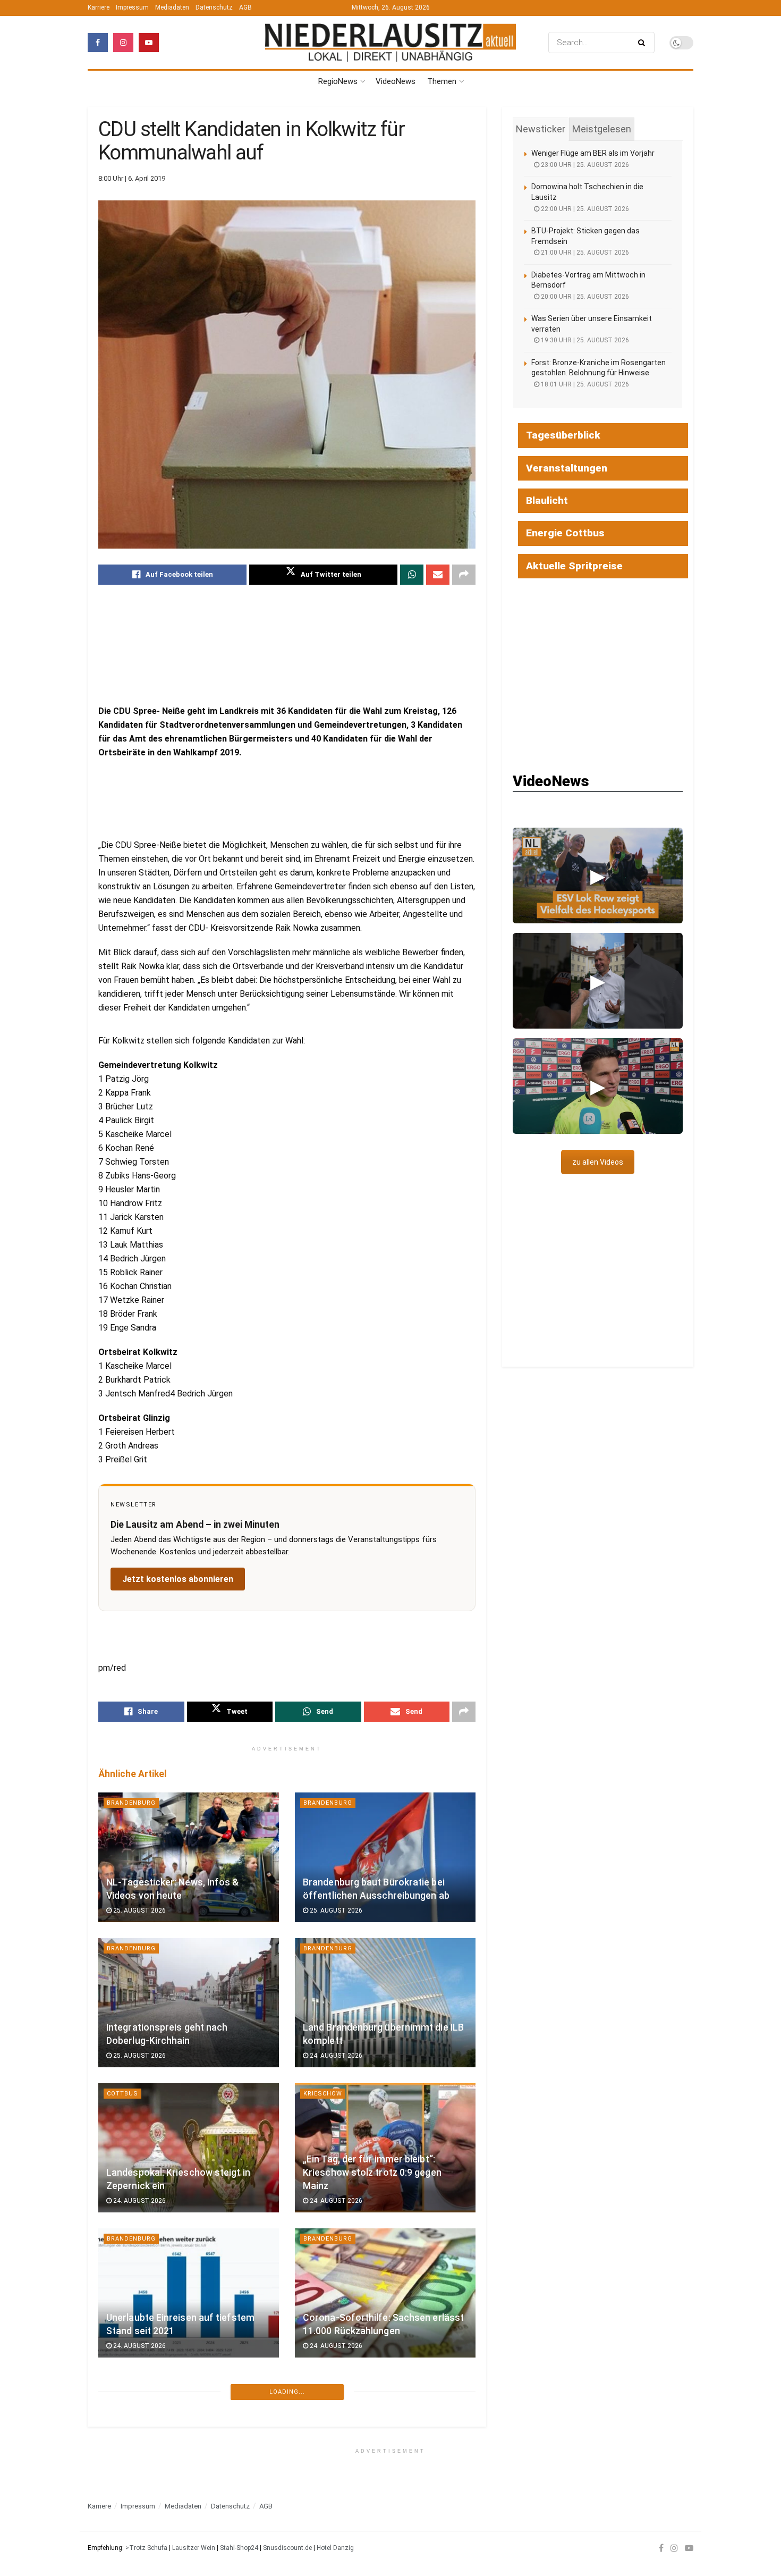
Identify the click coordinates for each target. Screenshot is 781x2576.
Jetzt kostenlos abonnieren (178, 1579)
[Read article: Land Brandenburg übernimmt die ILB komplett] (385, 2003)
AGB (245, 7)
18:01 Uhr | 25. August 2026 (584, 384)
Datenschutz (214, 7)
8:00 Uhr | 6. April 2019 (132, 178)
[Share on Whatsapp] (412, 575)
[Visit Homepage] (390, 42)
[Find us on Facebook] (98, 43)
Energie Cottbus (565, 533)
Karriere (99, 7)
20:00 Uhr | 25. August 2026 (584, 297)
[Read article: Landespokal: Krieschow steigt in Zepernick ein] (189, 2148)
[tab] (541, 129)
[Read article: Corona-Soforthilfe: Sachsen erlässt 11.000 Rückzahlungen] (385, 2293)
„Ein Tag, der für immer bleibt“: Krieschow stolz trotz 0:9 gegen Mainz (372, 2172)
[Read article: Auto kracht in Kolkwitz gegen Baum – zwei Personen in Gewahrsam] (385, 2438)
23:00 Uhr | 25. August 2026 (584, 165)
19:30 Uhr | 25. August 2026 (584, 340)
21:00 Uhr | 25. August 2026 (584, 252)
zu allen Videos (598, 1162)
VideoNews (396, 81)
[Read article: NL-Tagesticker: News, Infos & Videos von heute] (189, 1857)
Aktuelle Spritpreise (574, 566)
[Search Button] (644, 43)
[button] (598, 875)
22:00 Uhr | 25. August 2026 (584, 209)
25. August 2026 (139, 1910)
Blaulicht (125, 2384)
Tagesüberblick (563, 435)
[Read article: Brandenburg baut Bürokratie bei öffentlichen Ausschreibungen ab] (385, 1857)
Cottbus (122, 2094)
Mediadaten (172, 7)
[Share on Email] (438, 575)
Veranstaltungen (567, 468)
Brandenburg (131, 1803)
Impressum (132, 7)
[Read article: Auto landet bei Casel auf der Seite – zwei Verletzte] (189, 2438)
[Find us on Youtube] (149, 43)
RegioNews (338, 81)
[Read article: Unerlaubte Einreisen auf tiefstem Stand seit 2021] (189, 2293)
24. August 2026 (335, 2056)
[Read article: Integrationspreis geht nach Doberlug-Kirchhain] (189, 2003)
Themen (442, 81)
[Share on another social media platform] (464, 575)
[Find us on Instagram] (123, 43)
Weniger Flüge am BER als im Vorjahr (593, 153)
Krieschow (323, 2094)
